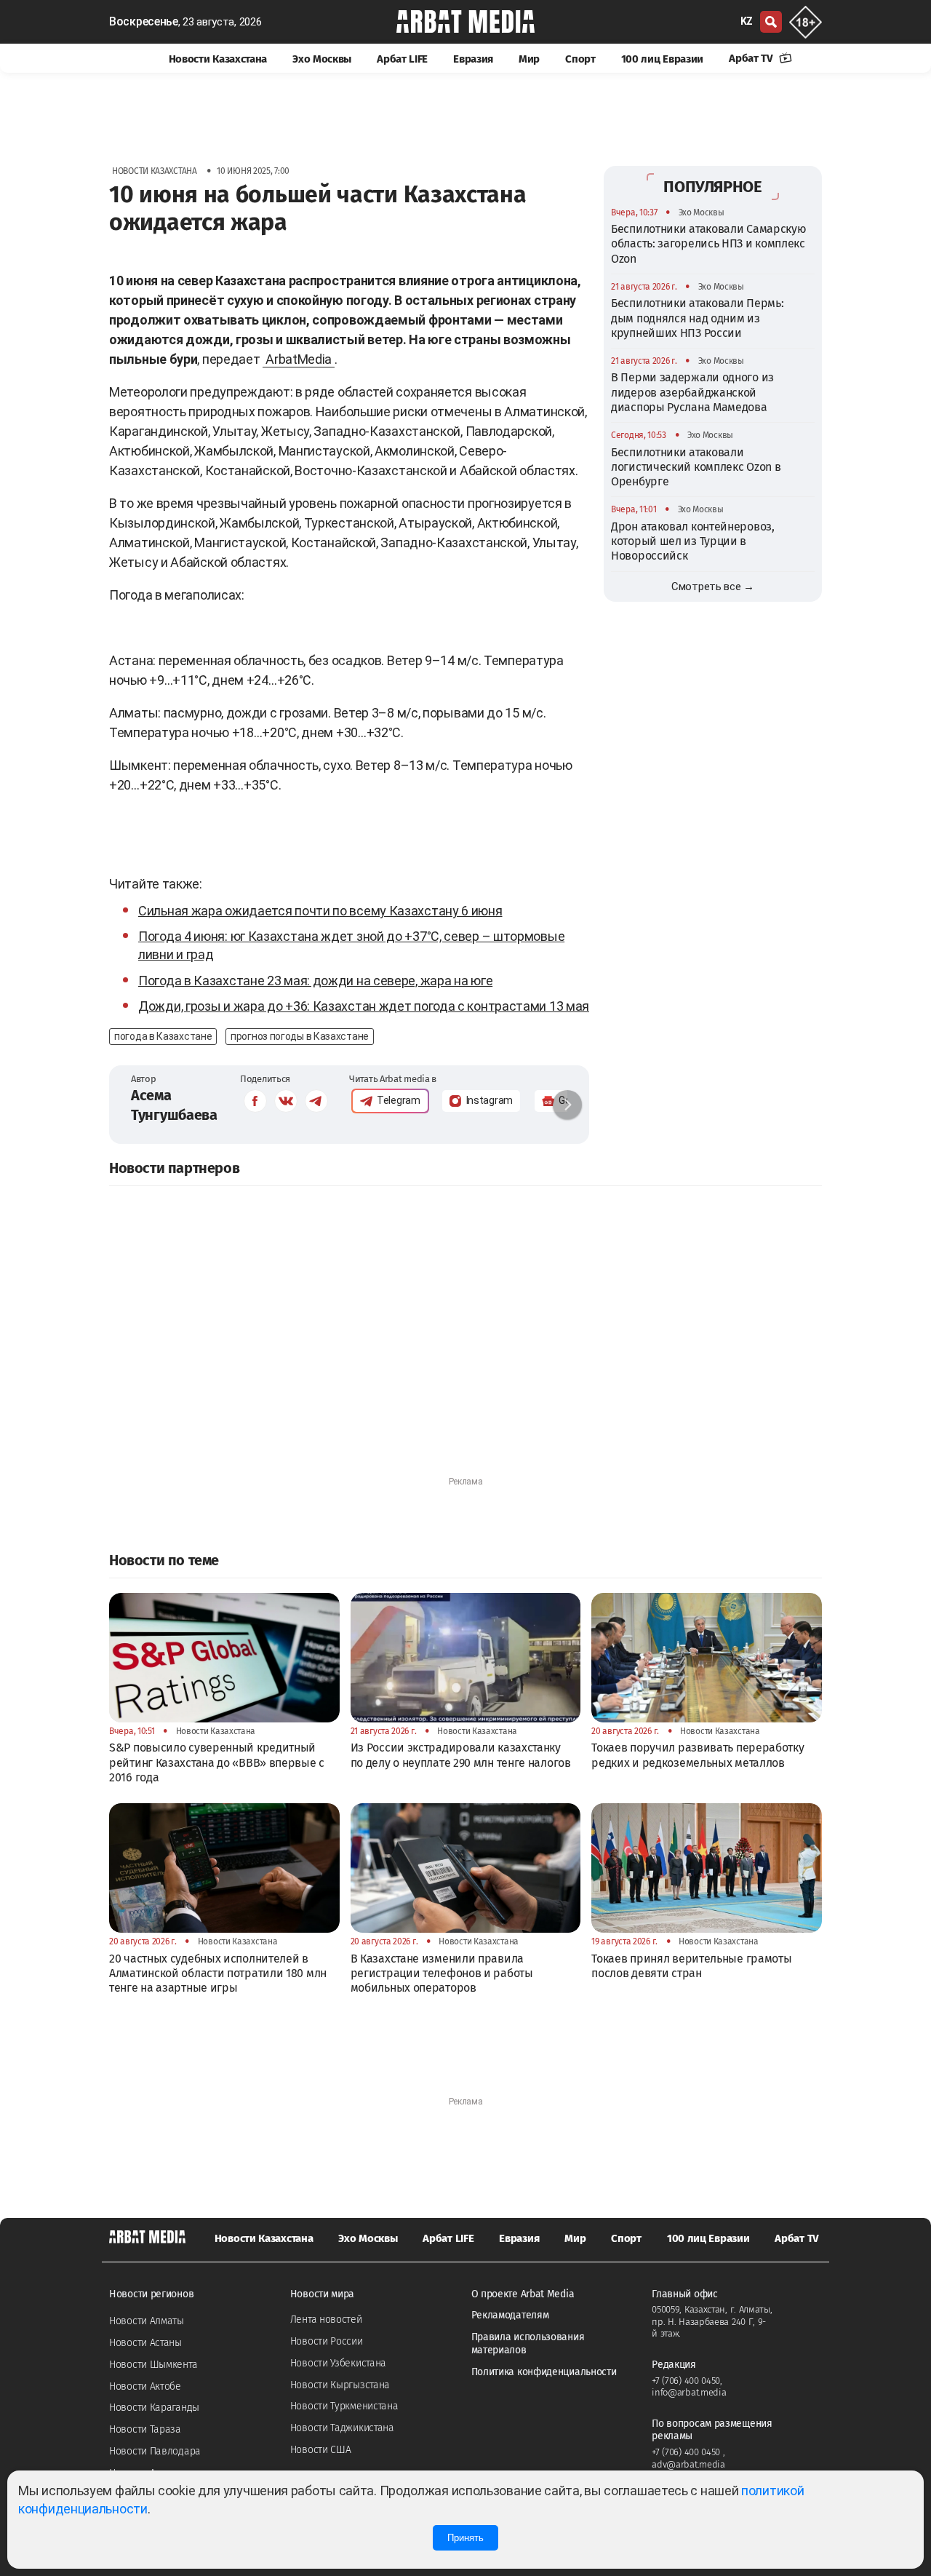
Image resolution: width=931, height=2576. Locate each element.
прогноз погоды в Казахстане (300, 1036)
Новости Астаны (145, 2343)
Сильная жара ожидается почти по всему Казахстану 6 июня (320, 911)
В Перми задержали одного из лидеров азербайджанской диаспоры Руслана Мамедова (692, 392)
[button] (567, 1105)
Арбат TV (752, 58)
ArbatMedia (299, 359)
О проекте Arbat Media (523, 2294)
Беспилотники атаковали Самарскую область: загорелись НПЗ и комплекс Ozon (708, 244)
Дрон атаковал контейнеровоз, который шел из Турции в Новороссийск (693, 541)
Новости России (327, 2341)
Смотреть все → (713, 587)
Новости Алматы (147, 2321)
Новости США (321, 2450)
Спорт (580, 59)
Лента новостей (326, 2319)
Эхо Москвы (322, 59)
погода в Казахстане (163, 1036)
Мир (529, 59)
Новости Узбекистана (338, 2363)
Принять (465, 2538)
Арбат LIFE (402, 59)
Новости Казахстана (218, 59)
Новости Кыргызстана (340, 2385)
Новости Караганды (154, 2408)
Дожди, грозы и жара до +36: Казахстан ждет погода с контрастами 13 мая (364, 1006)
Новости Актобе (145, 2386)
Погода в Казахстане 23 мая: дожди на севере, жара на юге (315, 981)
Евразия (473, 59)
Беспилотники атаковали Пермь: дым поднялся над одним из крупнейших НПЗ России (697, 318)
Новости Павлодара (155, 2451)
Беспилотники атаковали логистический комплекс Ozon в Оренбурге (696, 467)
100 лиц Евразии (663, 59)
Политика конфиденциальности (544, 2372)
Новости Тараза (145, 2429)
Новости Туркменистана (344, 2406)
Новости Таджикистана (342, 2428)
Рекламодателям (510, 2315)
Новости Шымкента (153, 2365)
